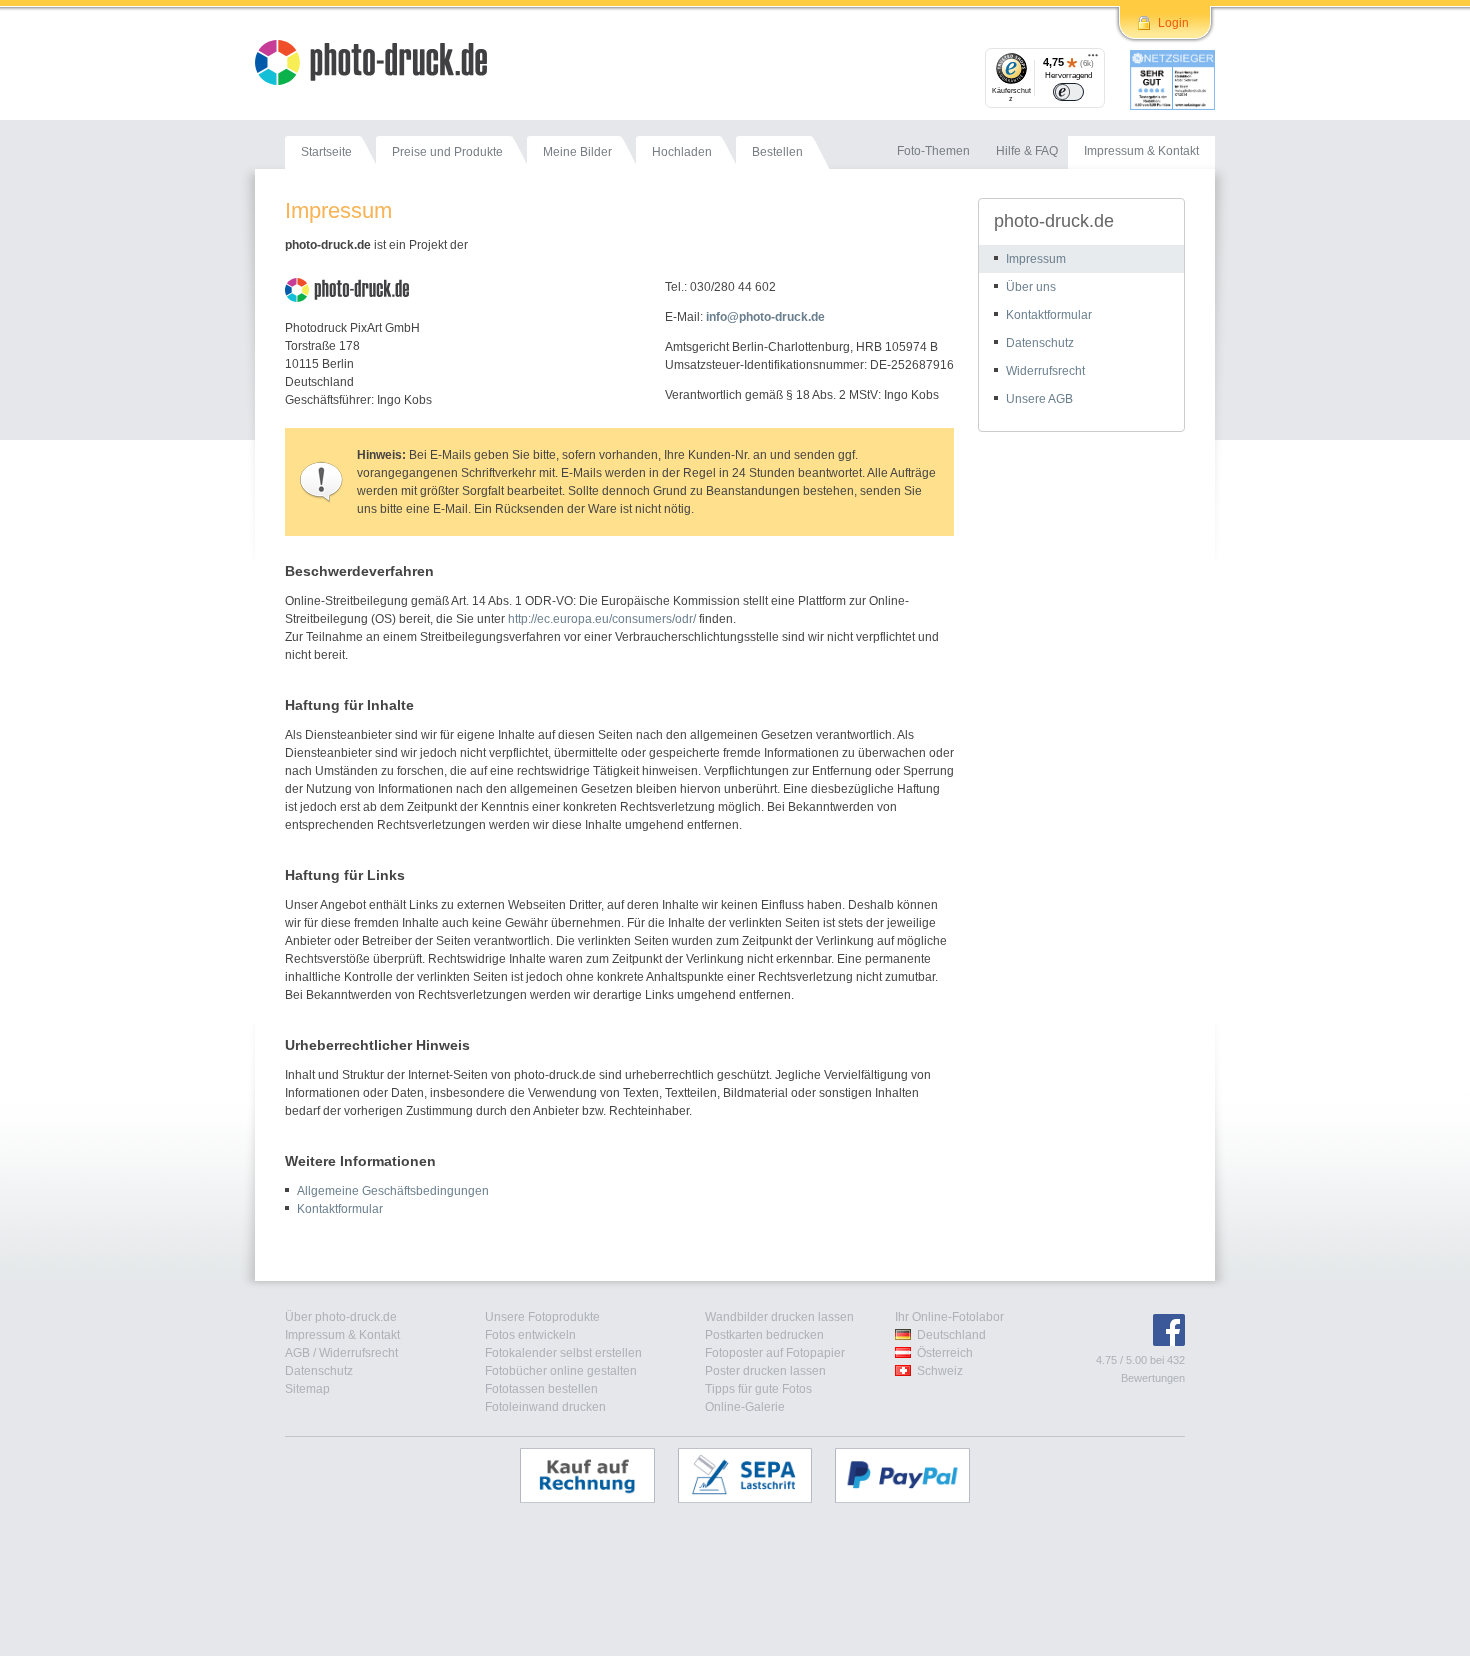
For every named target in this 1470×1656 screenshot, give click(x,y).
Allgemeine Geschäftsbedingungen (393, 1191)
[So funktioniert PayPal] (912, 1475)
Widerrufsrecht (1045, 371)
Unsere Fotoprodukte (542, 1317)
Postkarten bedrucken (764, 1335)
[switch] (1068, 92)
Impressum (1036, 259)
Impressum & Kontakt (342, 1335)
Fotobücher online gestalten (561, 1371)
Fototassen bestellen (541, 1389)
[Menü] (1093, 60)
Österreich (945, 1353)
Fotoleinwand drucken (545, 1407)
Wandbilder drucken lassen (779, 1317)
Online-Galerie (745, 1407)
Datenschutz (1040, 343)
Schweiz (940, 1371)
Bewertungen (1153, 1378)
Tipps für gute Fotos (758, 1389)
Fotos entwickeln (530, 1335)
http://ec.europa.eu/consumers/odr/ (602, 619)
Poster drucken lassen (765, 1371)
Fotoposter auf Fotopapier (775, 1353)
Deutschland (951, 1335)
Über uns (1031, 287)
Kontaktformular (340, 1209)
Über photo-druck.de (341, 1317)
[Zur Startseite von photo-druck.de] (381, 65)
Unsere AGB (1039, 399)
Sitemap (307, 1389)
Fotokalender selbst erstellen (563, 1353)
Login (1173, 23)
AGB (297, 1353)
